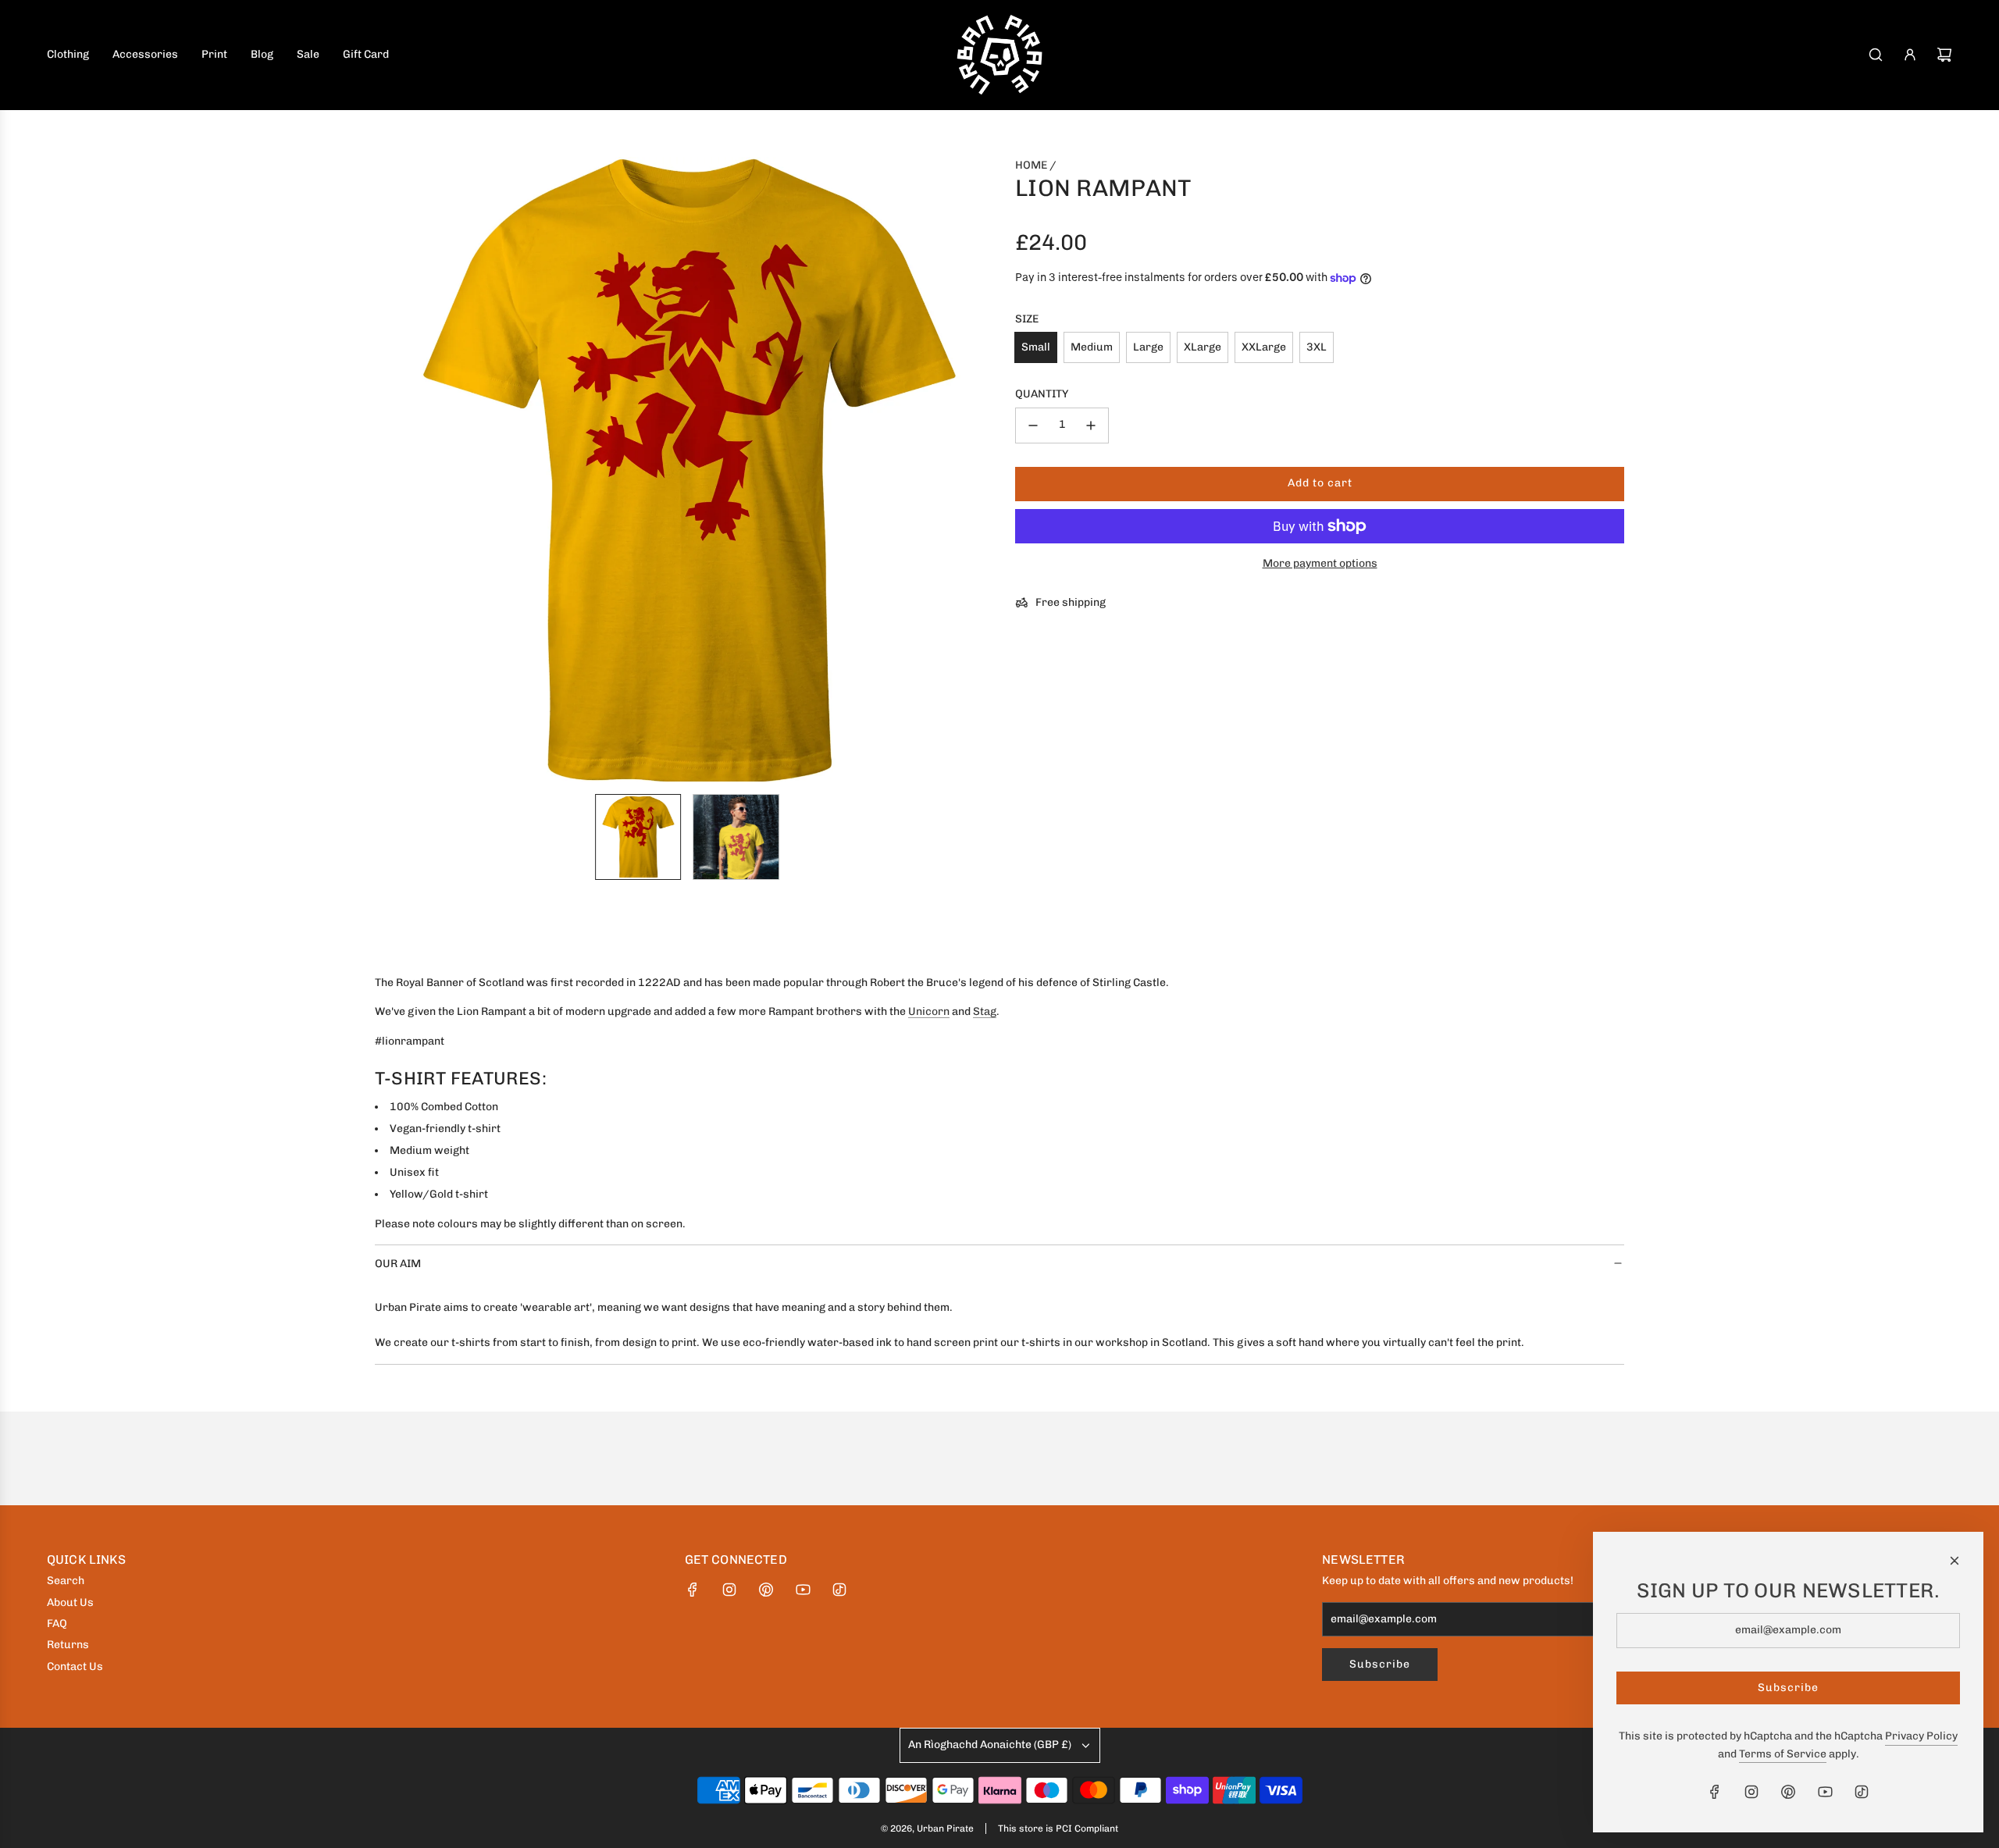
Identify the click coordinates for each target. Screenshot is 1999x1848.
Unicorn (929, 1011)
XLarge (1203, 347)
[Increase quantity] (1091, 426)
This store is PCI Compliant (1058, 1828)
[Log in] (1910, 55)
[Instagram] (729, 1590)
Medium (1092, 347)
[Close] (1954, 1561)
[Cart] (1944, 55)
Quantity (1042, 394)
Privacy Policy (1921, 1736)
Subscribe (1380, 1664)
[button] (387, 469)
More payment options (1320, 563)
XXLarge (1264, 347)
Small (1036, 347)
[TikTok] (839, 1590)
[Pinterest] (766, 1590)
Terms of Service (1783, 1754)
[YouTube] (803, 1590)
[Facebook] (693, 1590)
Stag (985, 1011)
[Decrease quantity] (1033, 426)
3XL (1317, 347)
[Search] (1876, 55)
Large (1148, 347)
